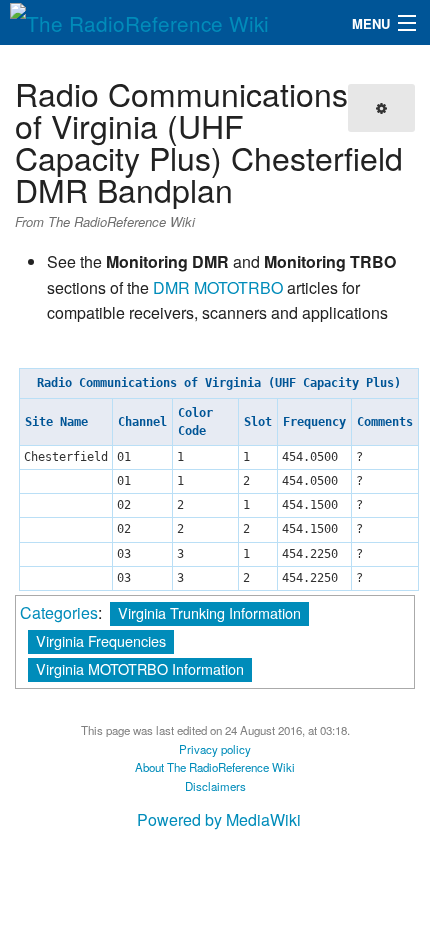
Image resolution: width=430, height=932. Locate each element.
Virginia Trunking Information (209, 612)
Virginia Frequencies (101, 640)
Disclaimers (215, 786)
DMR (171, 287)
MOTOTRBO (238, 287)
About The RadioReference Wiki (215, 767)
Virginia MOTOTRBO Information (140, 668)
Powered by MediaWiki (219, 819)
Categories (59, 612)
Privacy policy (215, 749)
